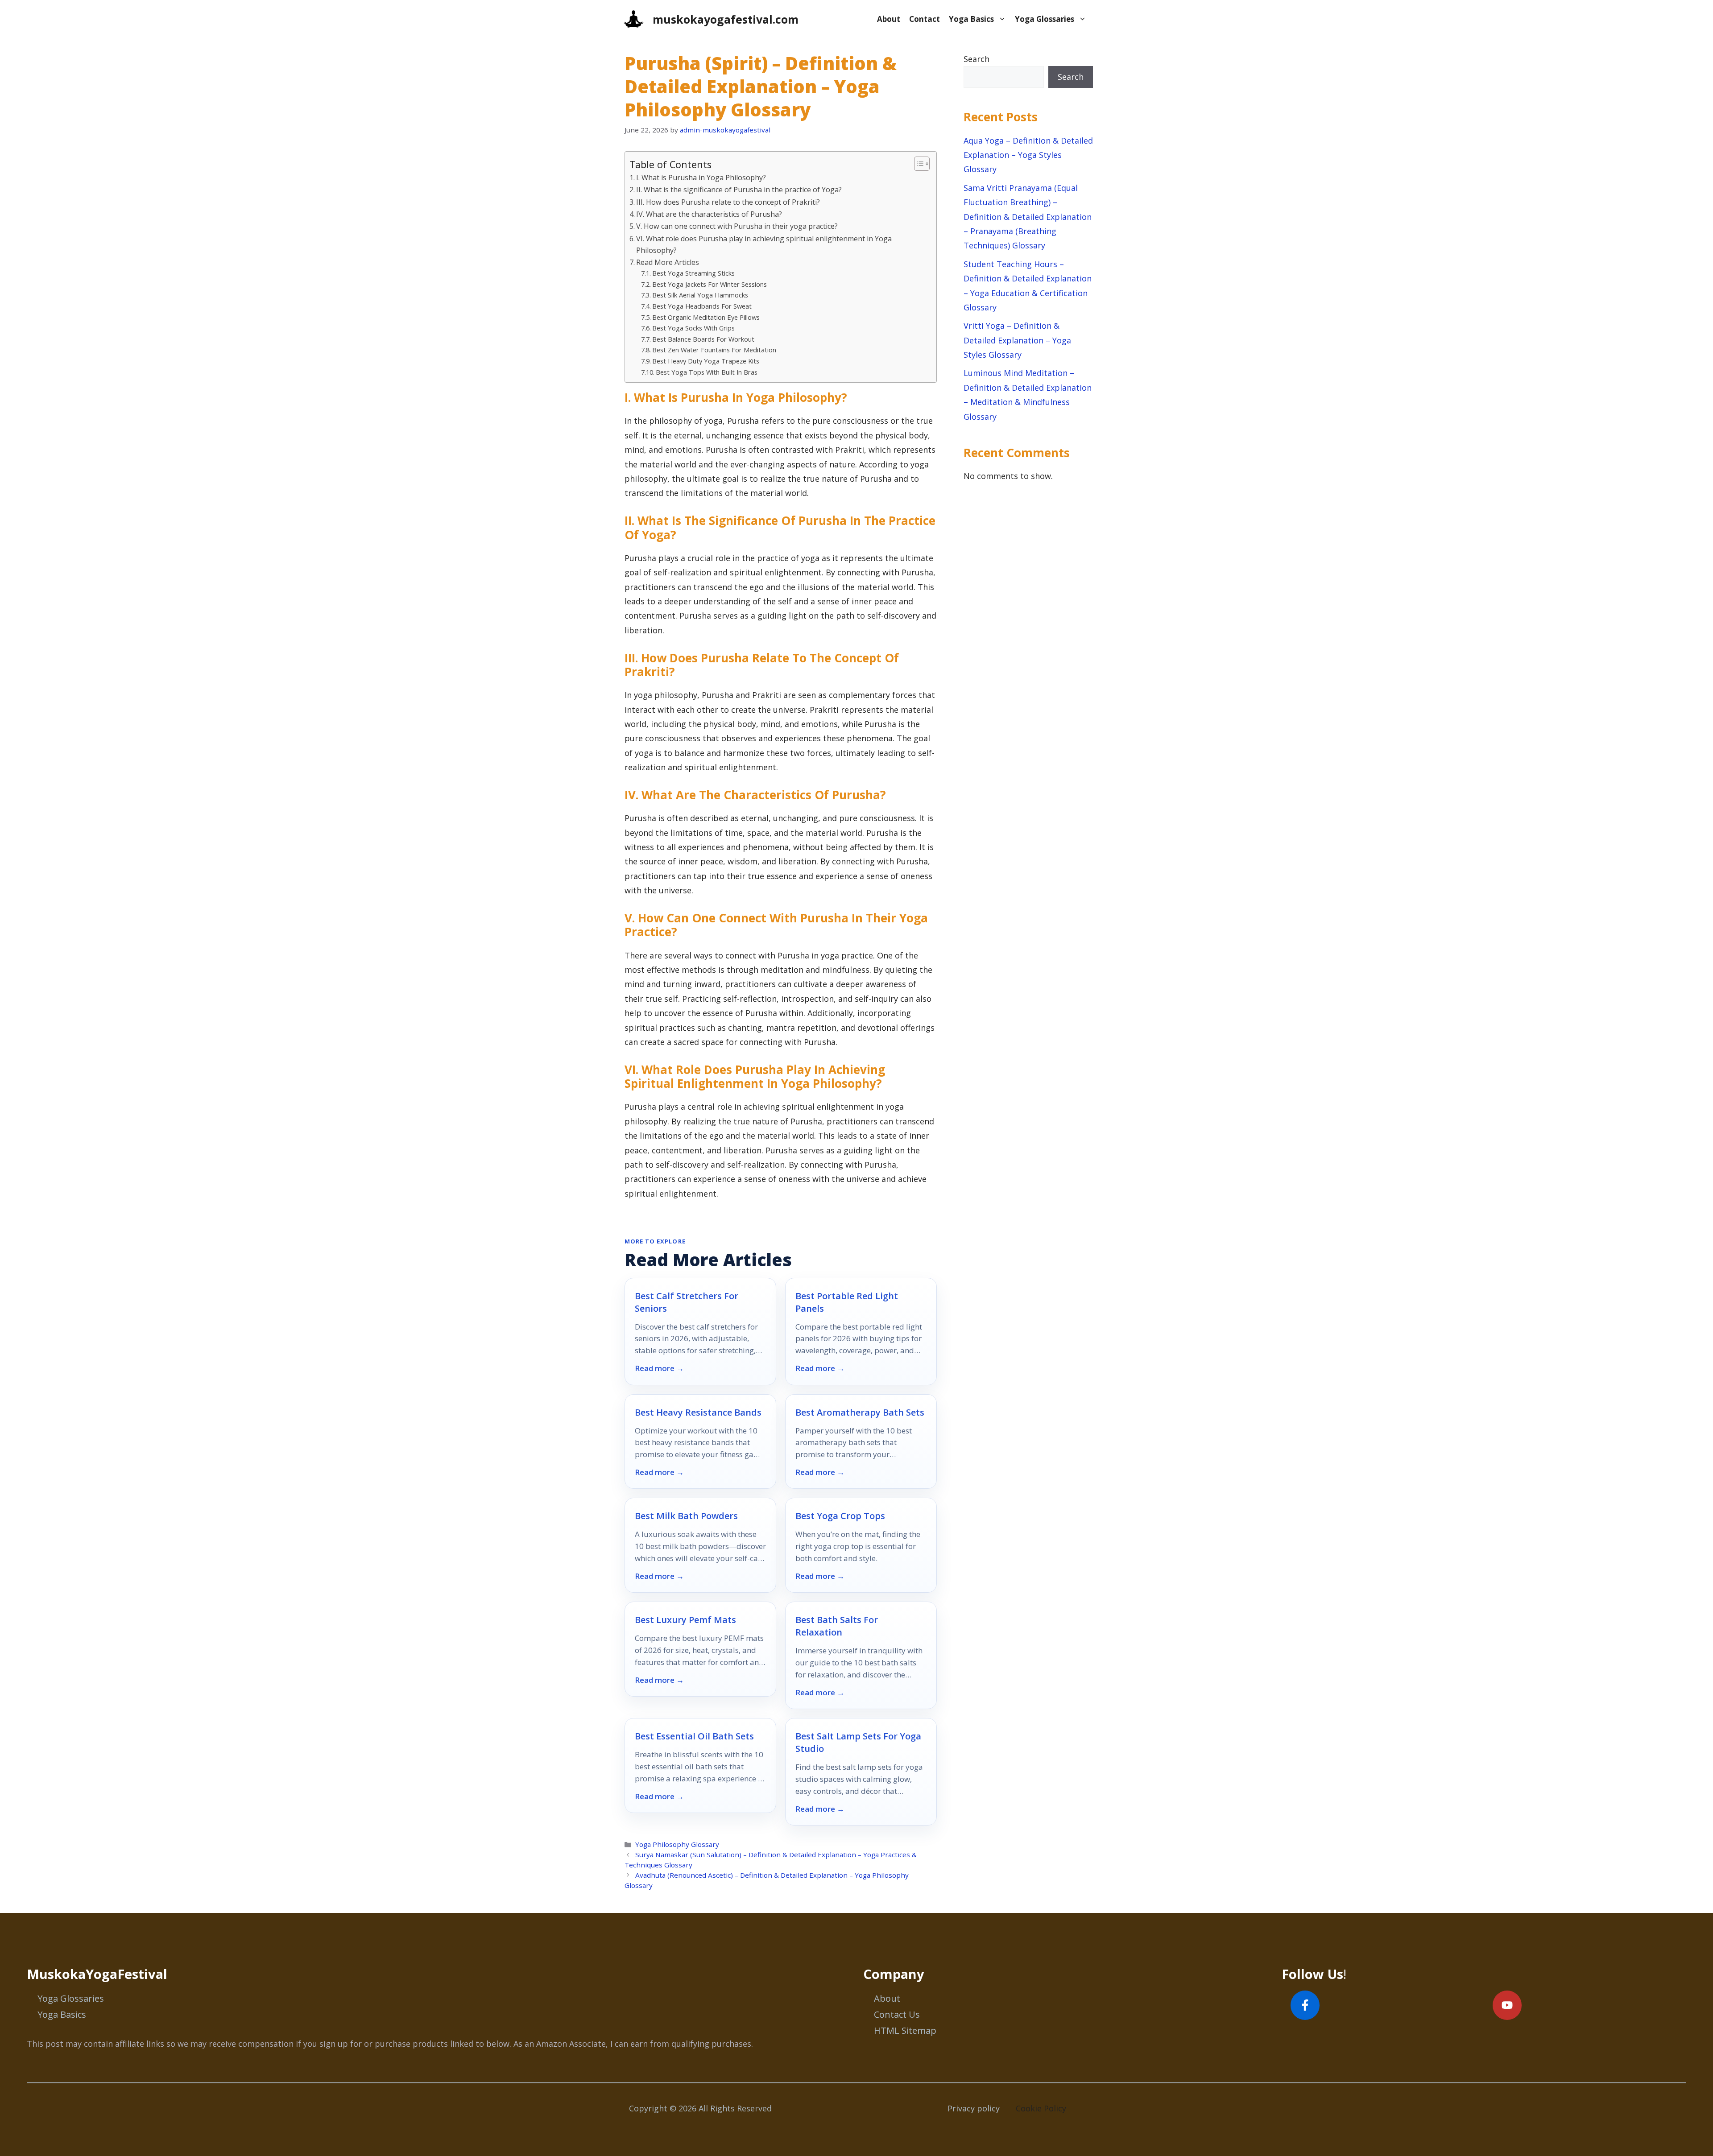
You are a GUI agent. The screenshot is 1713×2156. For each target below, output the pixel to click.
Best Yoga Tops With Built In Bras (707, 372)
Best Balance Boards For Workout (703, 339)
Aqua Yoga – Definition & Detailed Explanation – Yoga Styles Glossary (1028, 155)
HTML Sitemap (905, 2030)
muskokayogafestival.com (726, 19)
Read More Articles (668, 262)
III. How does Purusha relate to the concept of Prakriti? (728, 202)
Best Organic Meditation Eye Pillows (706, 317)
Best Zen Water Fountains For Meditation (714, 350)
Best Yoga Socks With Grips (693, 328)
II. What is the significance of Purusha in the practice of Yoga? (739, 190)
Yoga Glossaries (1045, 19)
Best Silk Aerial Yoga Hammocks (700, 295)
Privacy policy (974, 2108)
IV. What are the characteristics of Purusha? (709, 214)
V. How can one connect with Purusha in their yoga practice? (737, 226)
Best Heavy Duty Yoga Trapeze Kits (706, 361)
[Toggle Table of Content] (917, 164)
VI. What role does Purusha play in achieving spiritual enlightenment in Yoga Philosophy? (764, 244)
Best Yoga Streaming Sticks (693, 273)
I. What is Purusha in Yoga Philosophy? (701, 178)
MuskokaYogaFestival (97, 1974)
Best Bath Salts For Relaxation (837, 1626)
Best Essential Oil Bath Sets (694, 1736)
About (889, 19)
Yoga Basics (971, 19)
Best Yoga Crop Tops (840, 1516)
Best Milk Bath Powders (686, 1516)
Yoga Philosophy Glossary (677, 1844)
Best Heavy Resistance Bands (698, 1412)
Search (976, 59)
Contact (925, 19)
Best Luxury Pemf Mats (685, 1620)
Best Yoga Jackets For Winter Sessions (710, 284)
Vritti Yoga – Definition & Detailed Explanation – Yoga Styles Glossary (1017, 340)
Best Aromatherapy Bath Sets (860, 1412)
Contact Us (897, 2014)
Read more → (659, 1368)
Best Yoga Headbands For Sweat (702, 306)
